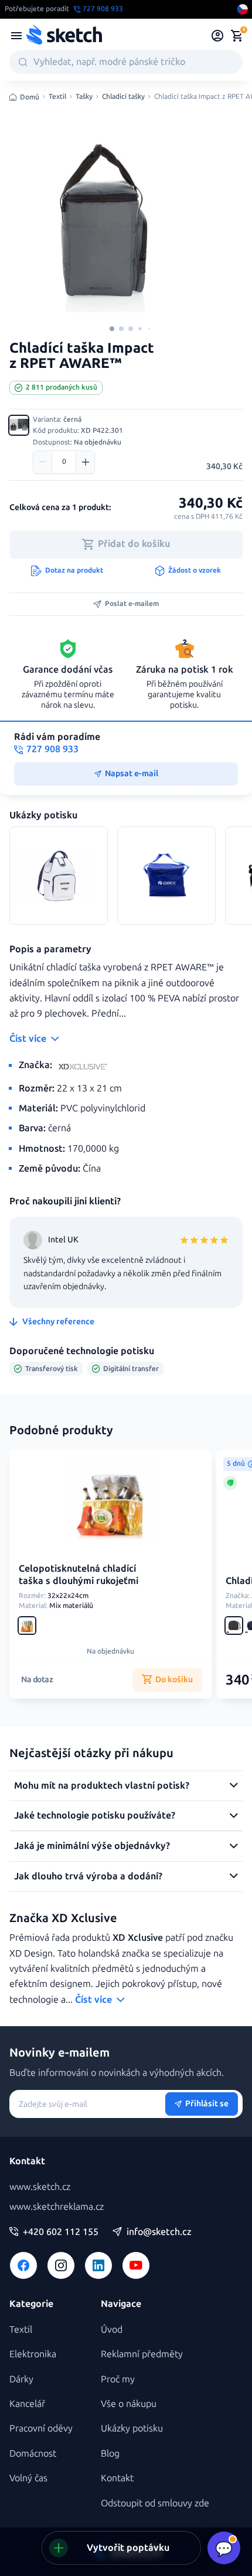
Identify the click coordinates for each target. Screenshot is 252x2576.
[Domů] (64, 36)
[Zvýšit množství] (85, 462)
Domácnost (33, 2453)
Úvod (112, 2329)
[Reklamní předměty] (16, 36)
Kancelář (27, 2404)
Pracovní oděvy (41, 2428)
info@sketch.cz (159, 2232)
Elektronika (33, 2354)
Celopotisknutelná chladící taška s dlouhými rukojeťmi (79, 1575)
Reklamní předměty (142, 2354)
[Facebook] (23, 2265)
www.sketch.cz (40, 2187)
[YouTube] (136, 2265)
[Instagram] (61, 2265)
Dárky (21, 2379)
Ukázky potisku (132, 2428)
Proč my (118, 2379)
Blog (110, 2453)
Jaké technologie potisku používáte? (95, 1815)
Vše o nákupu (129, 2404)
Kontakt (117, 2478)
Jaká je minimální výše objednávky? (92, 1846)
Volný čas (28, 2478)
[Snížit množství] (43, 462)
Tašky (84, 97)
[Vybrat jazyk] (243, 9)
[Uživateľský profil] (218, 36)
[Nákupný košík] (237, 36)
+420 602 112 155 (61, 2232)
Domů (30, 97)
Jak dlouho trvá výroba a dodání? (88, 1876)
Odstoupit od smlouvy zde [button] (155, 2503)
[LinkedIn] (98, 2265)
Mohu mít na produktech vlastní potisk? (102, 1785)
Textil (57, 97)
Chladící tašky (123, 97)
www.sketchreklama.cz (57, 2207)
